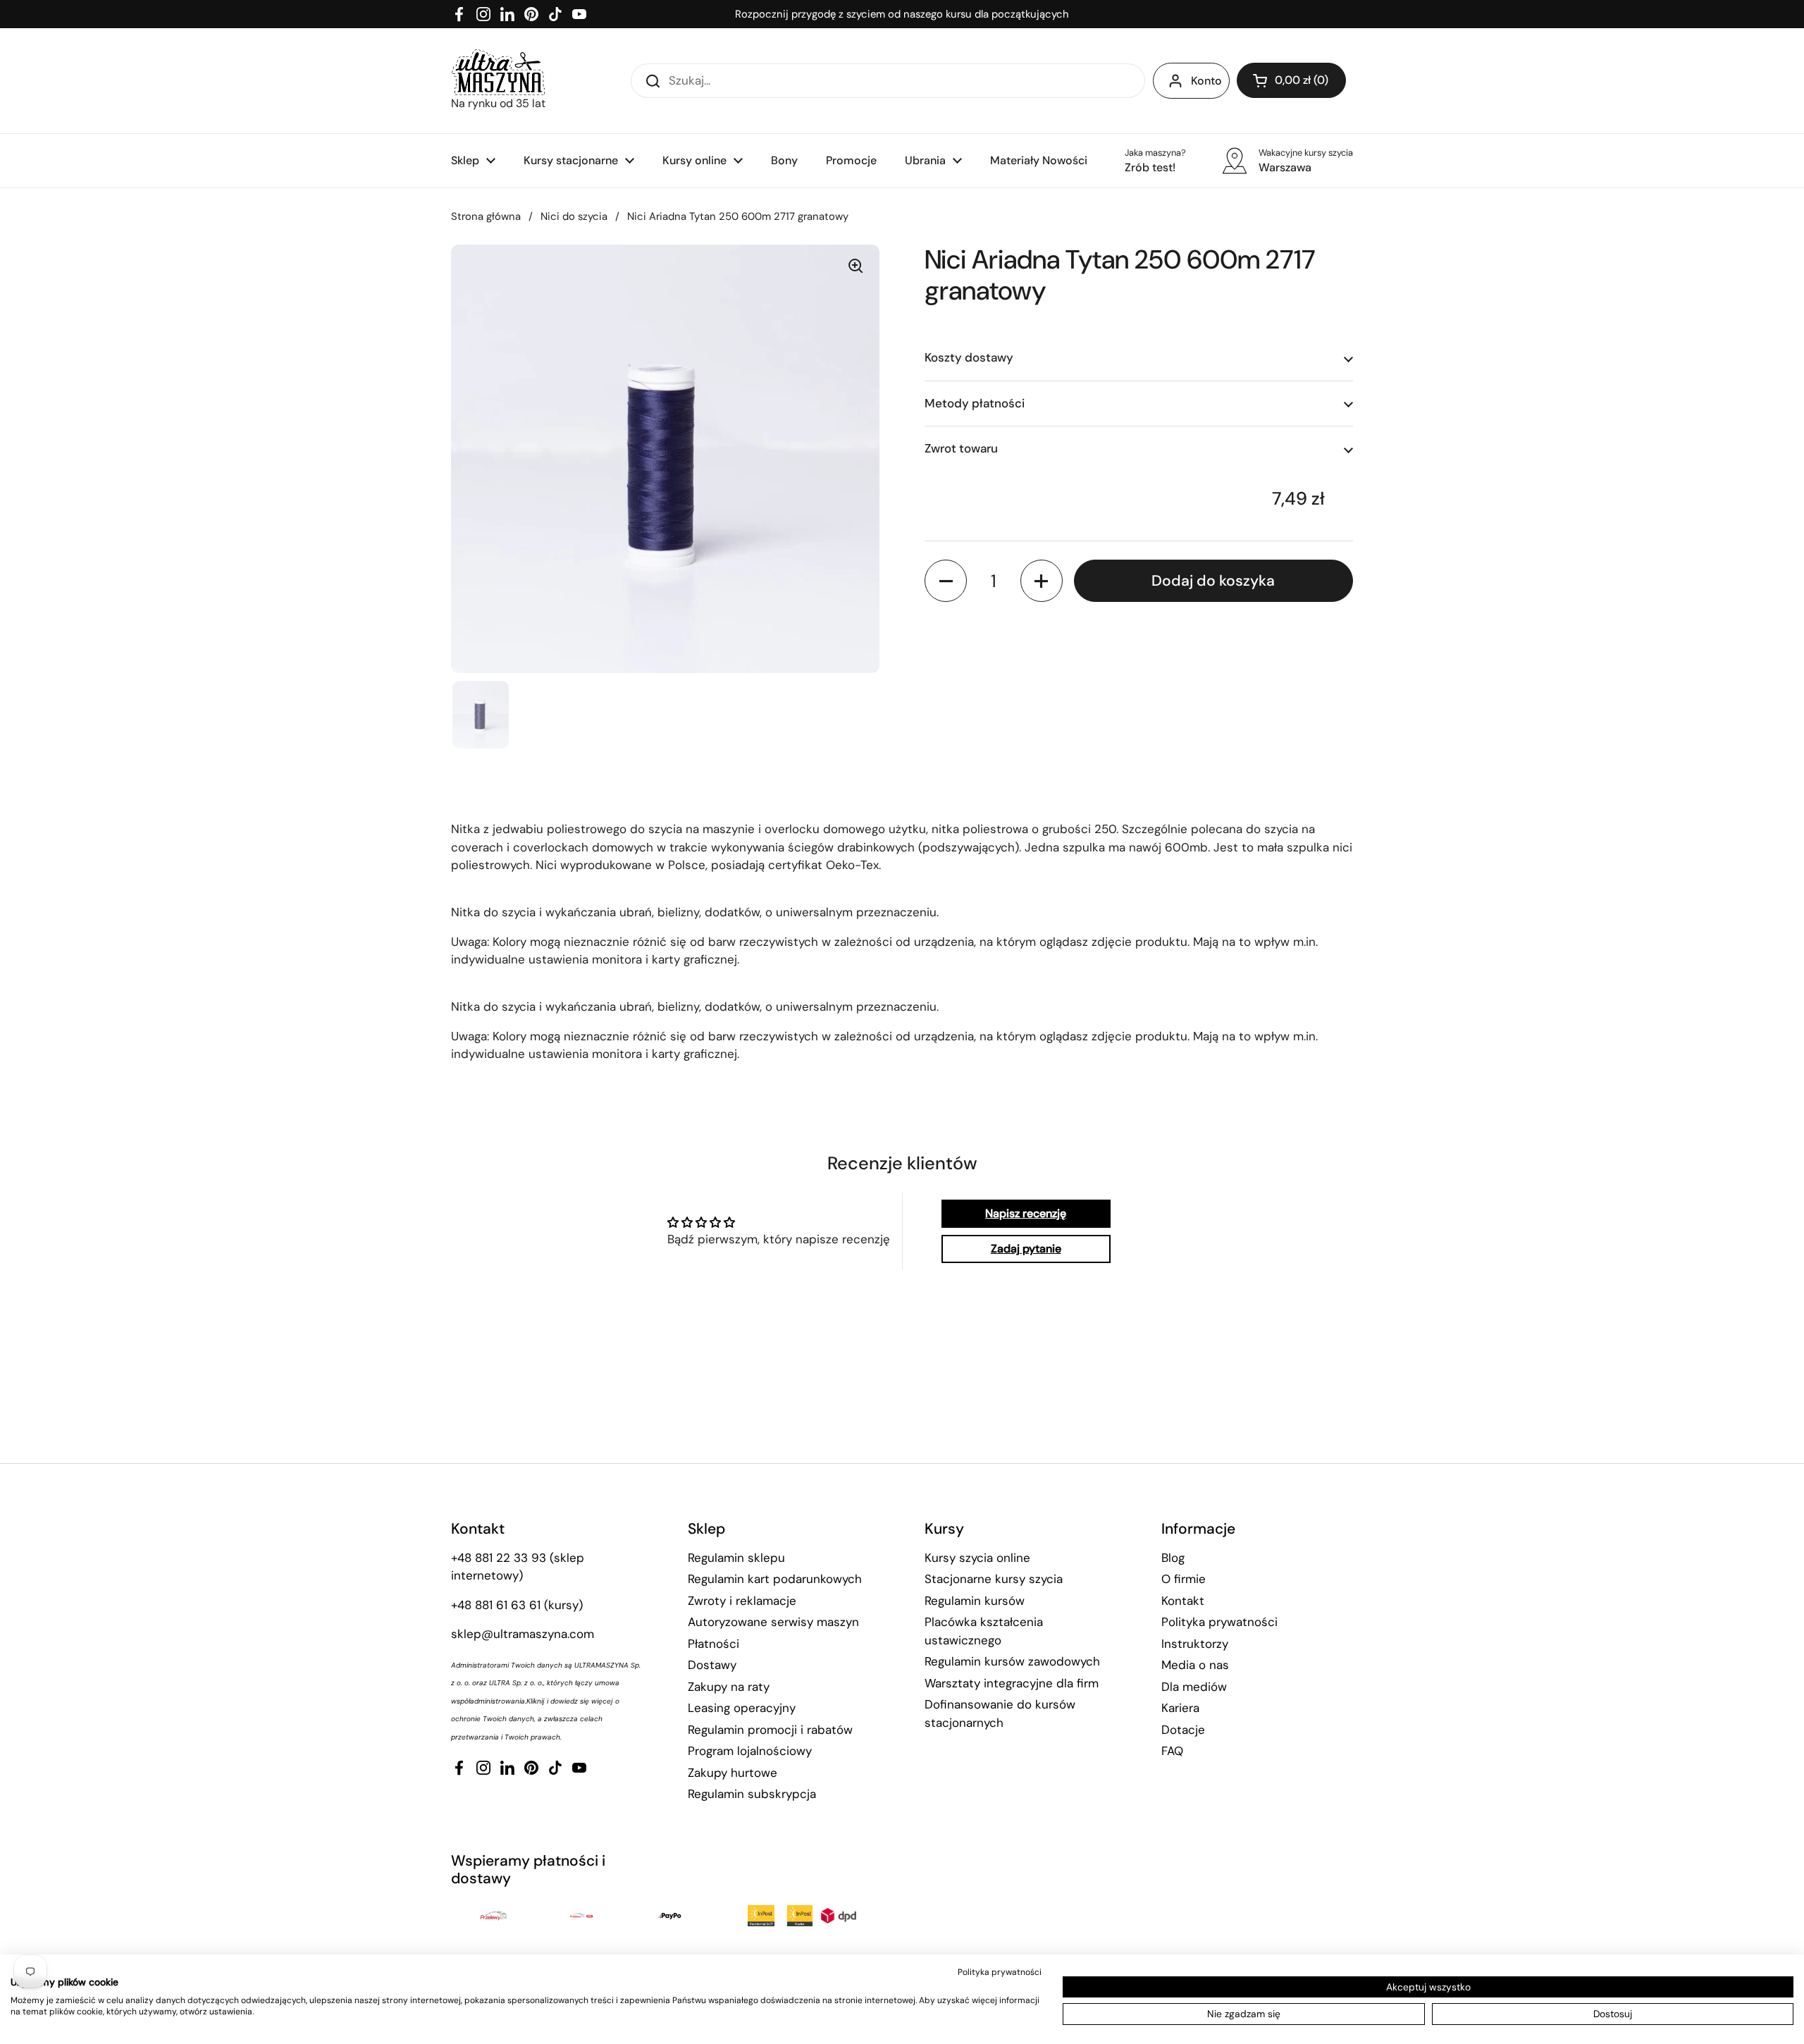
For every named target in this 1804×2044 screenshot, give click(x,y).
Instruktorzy (1195, 1644)
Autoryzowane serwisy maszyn (773, 1622)
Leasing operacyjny (742, 1708)
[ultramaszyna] (498, 72)
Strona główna (486, 216)
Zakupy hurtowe (733, 1773)
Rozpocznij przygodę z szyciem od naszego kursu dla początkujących (902, 14)
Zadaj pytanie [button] (1026, 1249)
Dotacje (1183, 1730)
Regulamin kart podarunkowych (775, 1579)
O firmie (1184, 1579)
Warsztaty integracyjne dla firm (1012, 1683)
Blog (1173, 1558)
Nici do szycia (574, 216)
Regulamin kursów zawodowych (1012, 1661)
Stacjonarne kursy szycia (994, 1579)
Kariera (1180, 1708)
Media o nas (1195, 1665)
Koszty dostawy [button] (969, 358)
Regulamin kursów (975, 1601)
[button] (1291, 80)
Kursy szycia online (977, 1558)
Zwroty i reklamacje (742, 1601)
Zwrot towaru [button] (961, 449)
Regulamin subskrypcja (752, 1794)
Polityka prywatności (1219, 1622)
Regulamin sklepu (736, 1558)
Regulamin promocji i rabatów (770, 1730)
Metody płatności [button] (975, 403)
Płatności (713, 1644)
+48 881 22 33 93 (499, 1558)
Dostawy (712, 1665)
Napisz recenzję (1026, 1213)
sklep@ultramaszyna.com (523, 1634)
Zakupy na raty (729, 1687)
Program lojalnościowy (750, 1751)
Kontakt (1183, 1601)
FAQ (1172, 1751)
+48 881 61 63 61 (496, 1605)
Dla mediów (1194, 1687)
